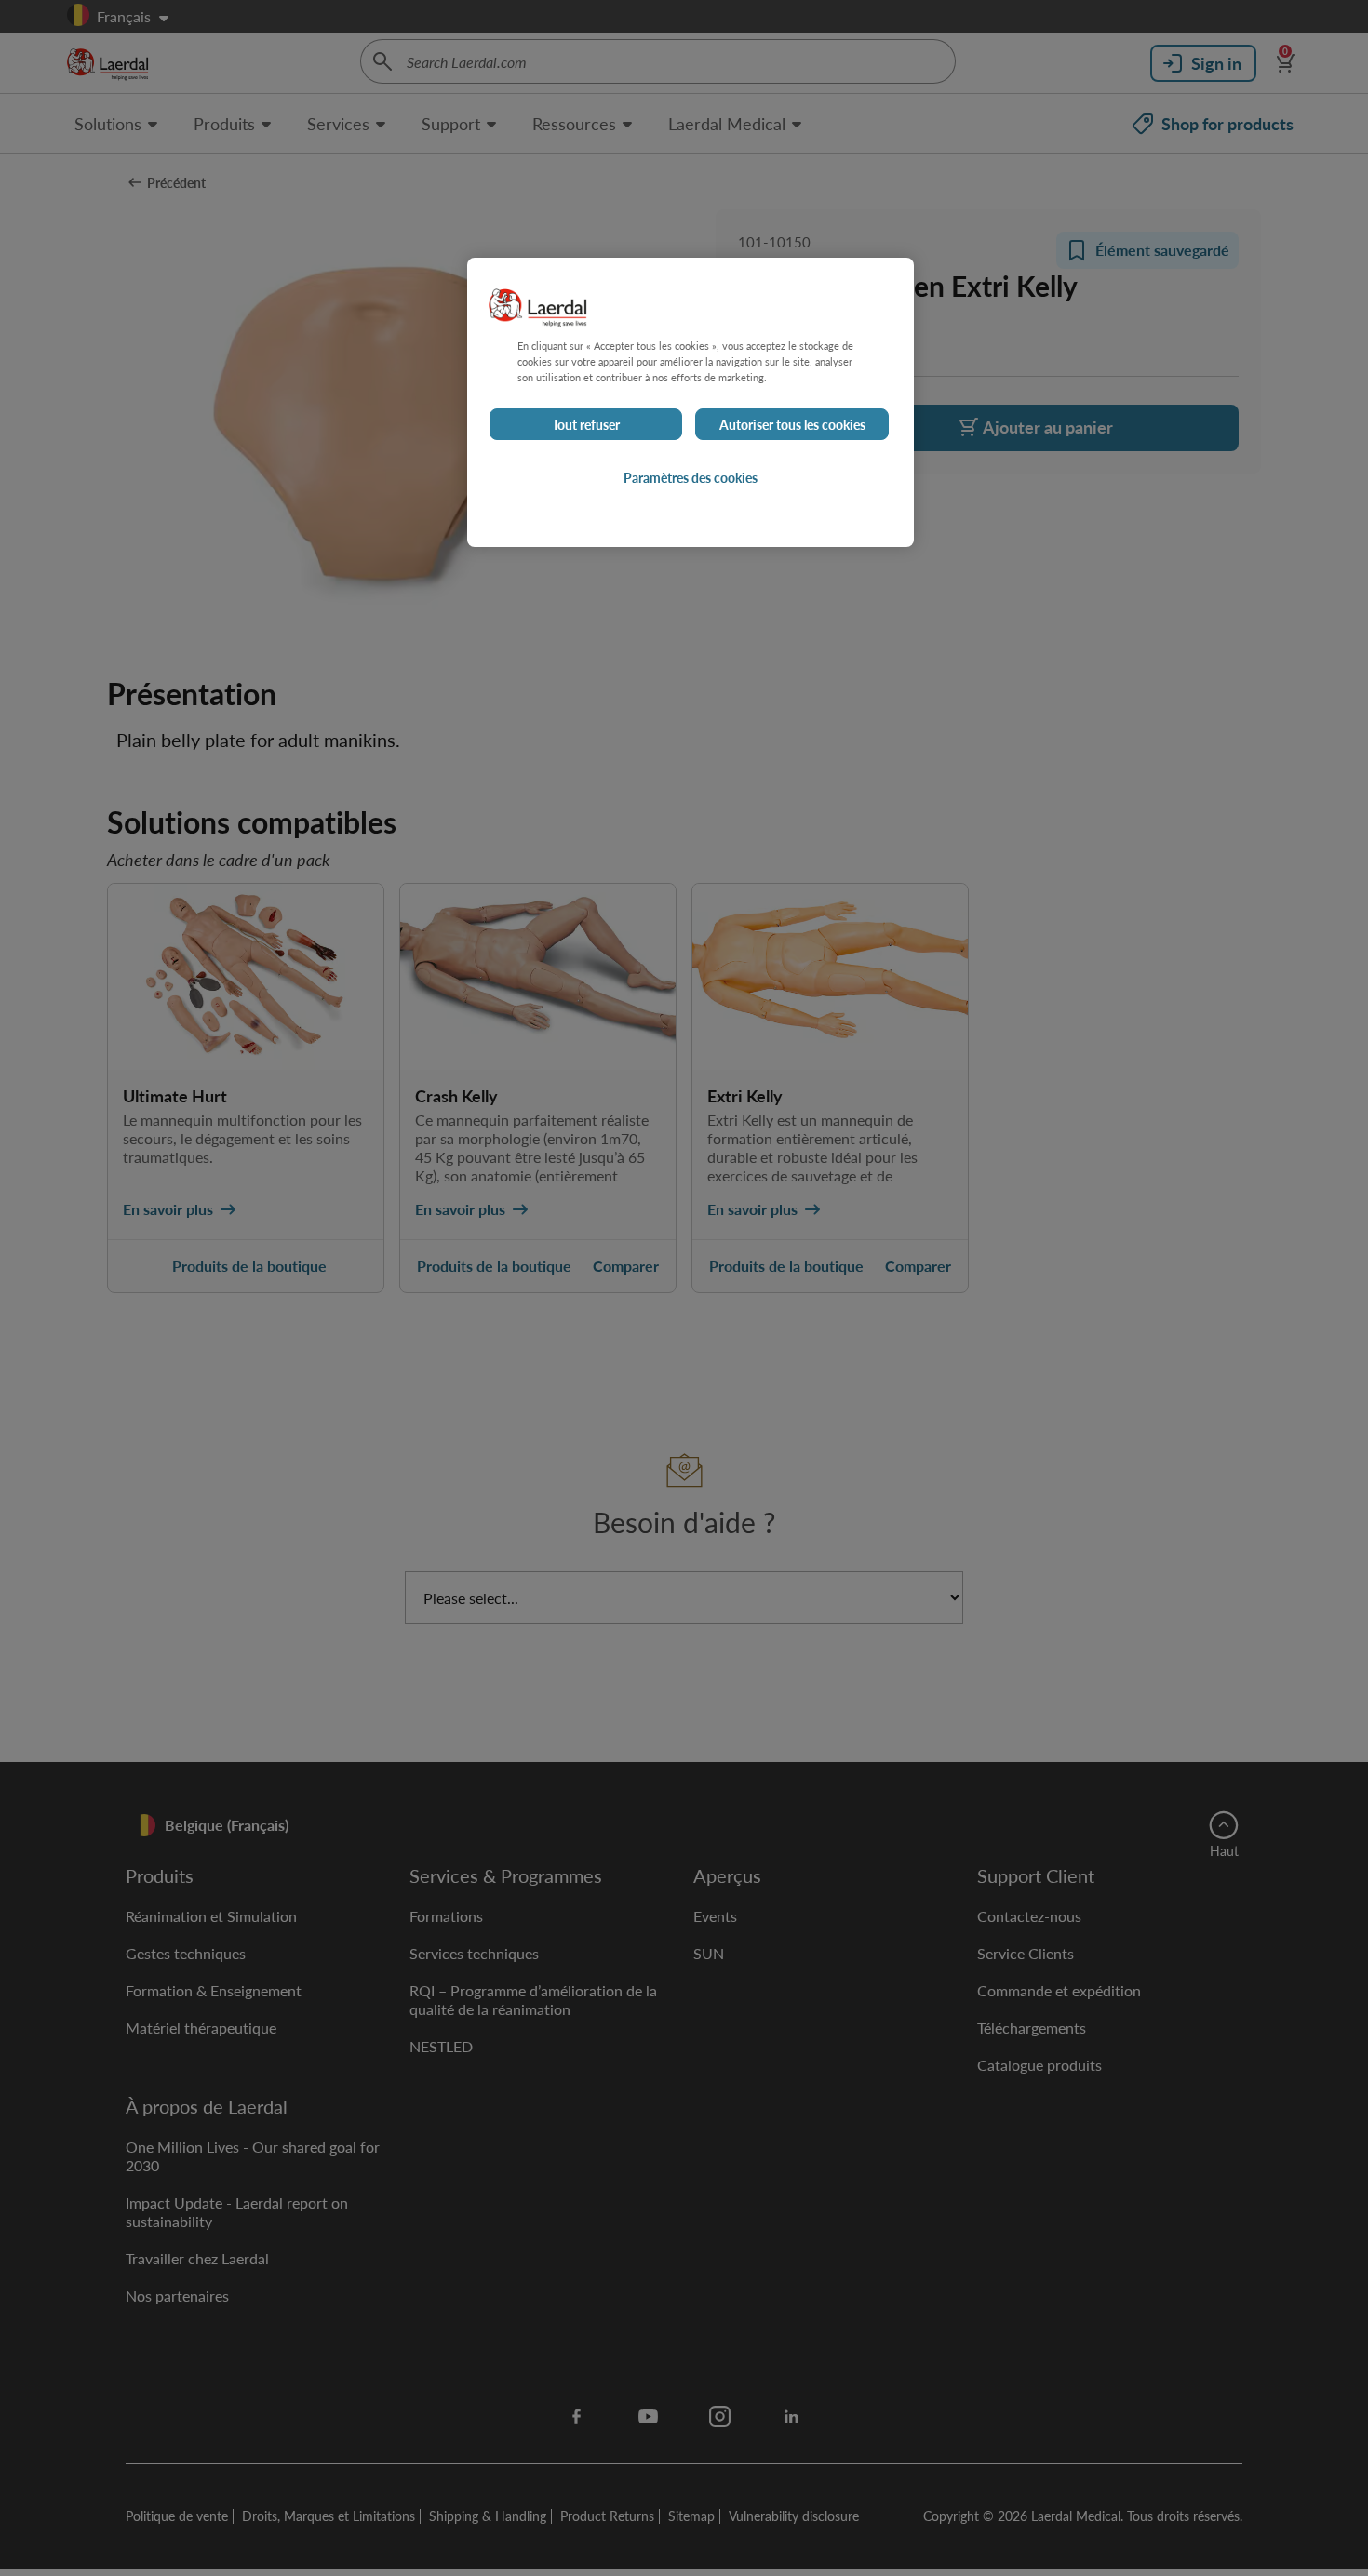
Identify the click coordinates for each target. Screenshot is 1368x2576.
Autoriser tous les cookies (792, 424)
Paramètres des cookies (691, 477)
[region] (691, 402)
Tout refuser (586, 424)
